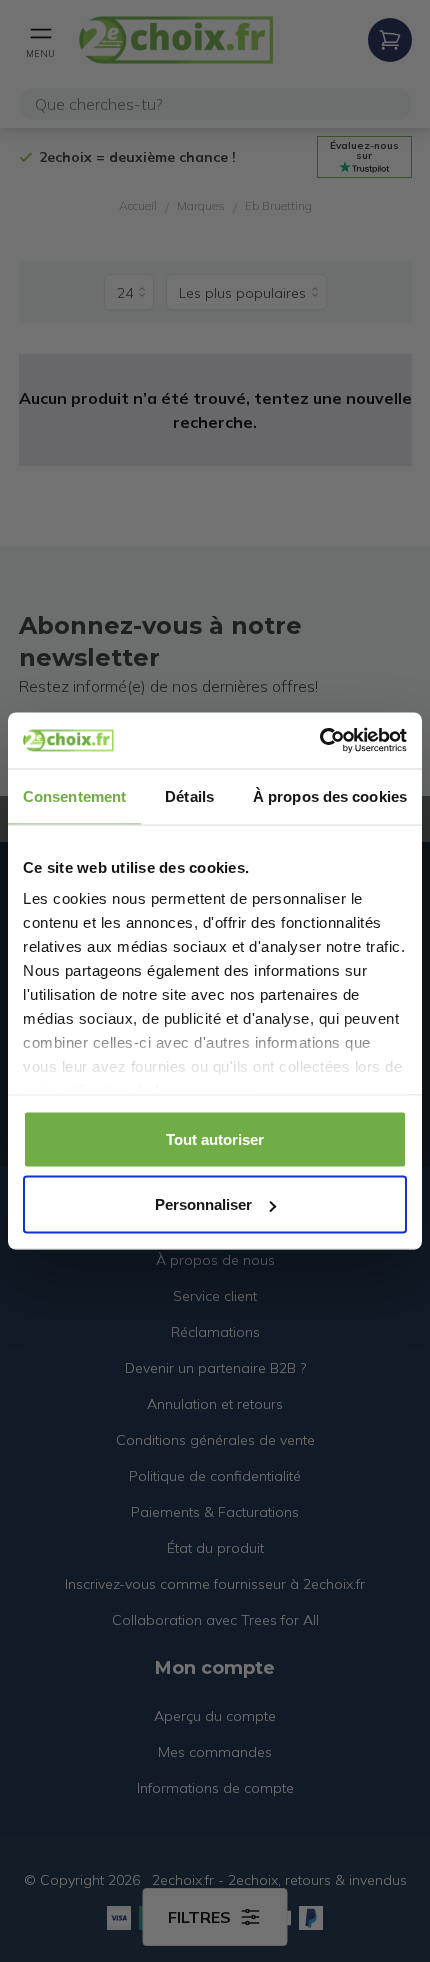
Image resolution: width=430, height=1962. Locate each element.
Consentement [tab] (74, 795)
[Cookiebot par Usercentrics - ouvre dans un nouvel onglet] (319, 741)
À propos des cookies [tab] (330, 795)
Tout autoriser (215, 1138)
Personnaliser (203, 1204)
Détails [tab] (189, 795)
